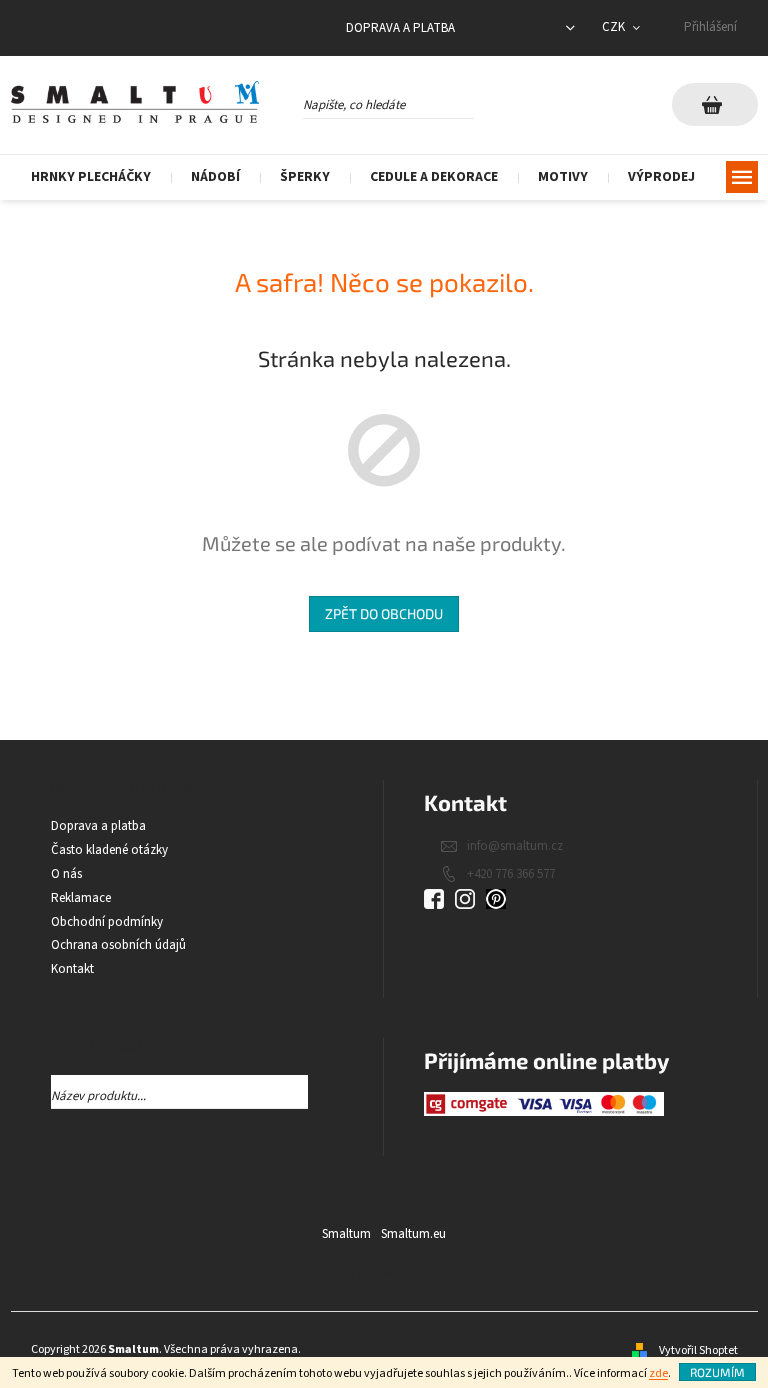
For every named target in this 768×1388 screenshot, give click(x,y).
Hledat (491, 102)
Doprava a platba (400, 28)
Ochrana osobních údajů (118, 945)
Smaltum (346, 1234)
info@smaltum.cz (515, 846)
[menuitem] (91, 177)
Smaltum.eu (413, 1234)
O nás (66, 874)
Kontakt (72, 969)
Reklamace (81, 898)
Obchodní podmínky (107, 922)
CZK (615, 27)
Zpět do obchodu (384, 613)
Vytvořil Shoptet (698, 1350)
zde (658, 1373)
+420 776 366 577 (511, 874)
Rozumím (717, 1372)
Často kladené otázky (109, 850)
